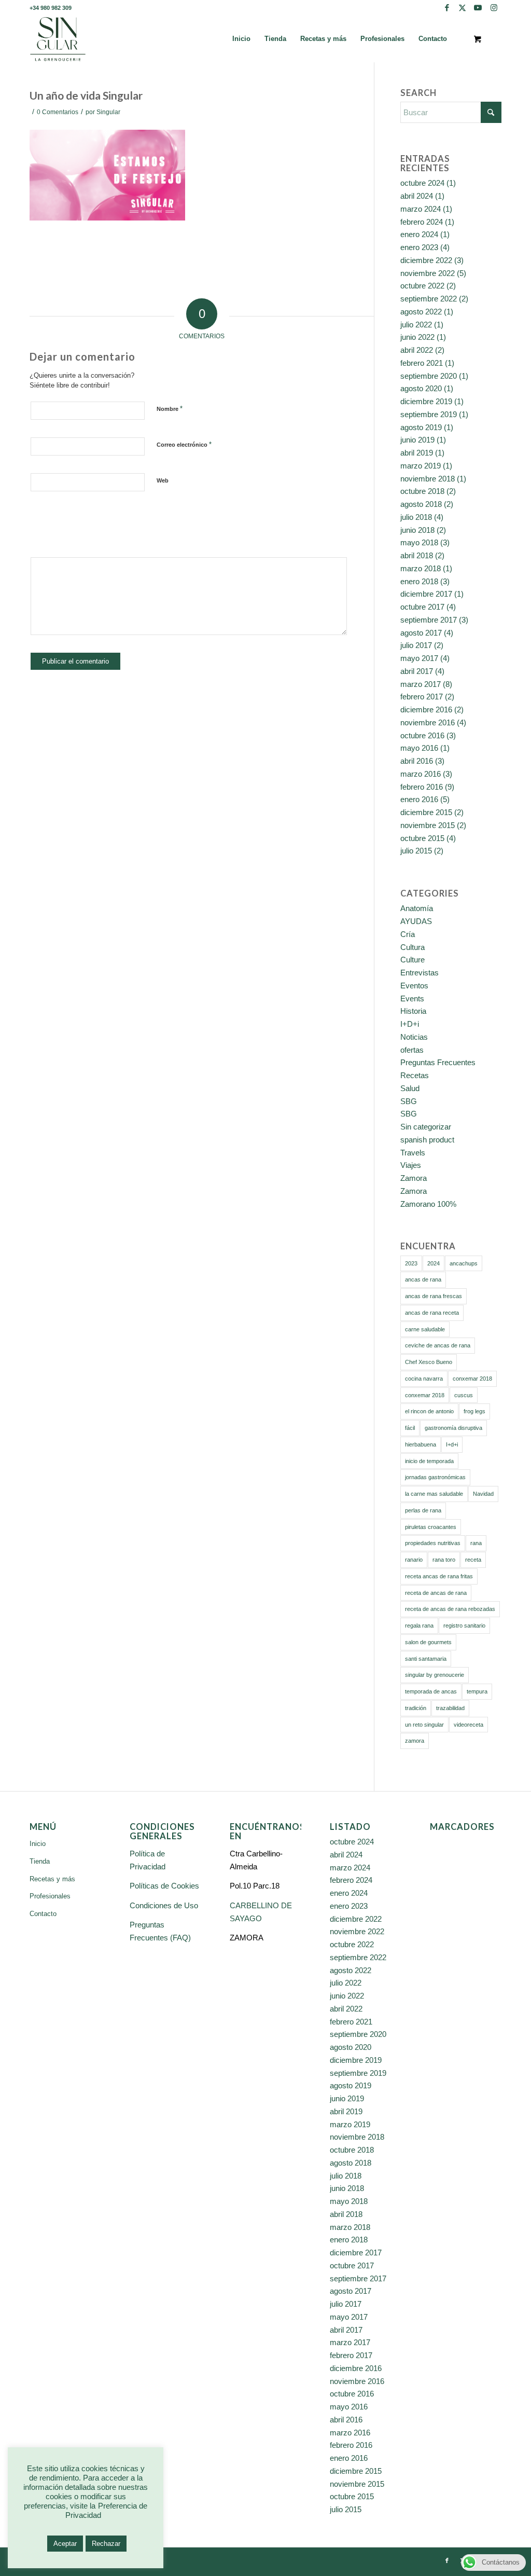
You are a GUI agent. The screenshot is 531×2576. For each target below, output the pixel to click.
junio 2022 (417, 337)
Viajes (411, 1165)
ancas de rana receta (432, 1313)
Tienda (40, 1861)
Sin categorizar (426, 1127)
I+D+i (410, 1024)
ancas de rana (423, 1279)
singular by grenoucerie (435, 1675)
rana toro (444, 1560)
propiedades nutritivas (433, 1543)
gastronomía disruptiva (453, 1428)
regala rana (419, 1626)
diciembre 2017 (426, 594)
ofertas (412, 1050)
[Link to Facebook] (447, 8)
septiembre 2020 (429, 376)
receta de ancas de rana (436, 1593)
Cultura (413, 947)
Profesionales (50, 1896)
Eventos (414, 986)
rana (476, 1543)
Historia (413, 1011)
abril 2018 (417, 555)
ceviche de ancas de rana (438, 1345)
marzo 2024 (421, 209)
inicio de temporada (429, 1461)
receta (473, 1560)
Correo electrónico (184, 444)
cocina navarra (424, 1379)
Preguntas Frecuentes (438, 1062)
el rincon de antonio (429, 1411)
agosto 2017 (421, 633)
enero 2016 (419, 799)
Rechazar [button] (106, 2544)
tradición (416, 1708)
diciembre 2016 (426, 710)
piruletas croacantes (431, 1527)
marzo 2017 (421, 684)
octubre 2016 (422, 735)
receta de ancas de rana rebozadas (450, 1609)
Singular (108, 112)
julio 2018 (416, 517)
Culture (413, 960)
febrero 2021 (422, 363)
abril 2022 (417, 350)
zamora (415, 1741)
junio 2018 (417, 530)
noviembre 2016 (428, 722)
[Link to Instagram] (494, 8)
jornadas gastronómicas (435, 1477)
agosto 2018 (421, 504)
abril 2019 (417, 453)
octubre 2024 (422, 183)
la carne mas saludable (434, 1494)
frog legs (474, 1411)
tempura (477, 1691)
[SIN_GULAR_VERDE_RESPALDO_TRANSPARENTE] (58, 39)
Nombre (170, 409)
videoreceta (469, 1725)
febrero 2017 (422, 697)
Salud (410, 1088)
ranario (414, 1560)
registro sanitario (464, 1626)
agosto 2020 (421, 388)
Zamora (414, 1178)
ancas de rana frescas (434, 1296)
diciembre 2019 (426, 401)
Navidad (483, 1494)
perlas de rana (423, 1510)
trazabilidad (450, 1708)
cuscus (464, 1395)
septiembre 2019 (429, 414)
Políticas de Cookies (164, 1886)
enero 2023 (419, 247)
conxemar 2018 (472, 1379)
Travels (413, 1153)
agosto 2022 (421, 312)
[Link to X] (462, 8)
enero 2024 (419, 234)
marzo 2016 (421, 774)
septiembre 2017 (429, 620)
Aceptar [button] (65, 2544)
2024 (434, 1263)
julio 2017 (416, 645)
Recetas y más (52, 1879)
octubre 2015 (422, 838)
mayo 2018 (419, 542)
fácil (410, 1428)
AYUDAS (416, 921)
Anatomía (417, 908)
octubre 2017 (422, 607)
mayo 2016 (419, 748)
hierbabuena (421, 1444)
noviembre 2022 (428, 273)
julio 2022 (416, 325)
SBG (409, 1101)
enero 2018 (419, 581)
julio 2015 (416, 851)
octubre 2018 (422, 491)
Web (163, 480)
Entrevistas (420, 973)
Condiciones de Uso (164, 1905)
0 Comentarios (58, 112)
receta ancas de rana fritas (439, 1576)
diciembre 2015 (426, 812)
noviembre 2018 (428, 479)
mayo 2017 (419, 658)
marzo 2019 (421, 466)
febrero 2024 (422, 222)
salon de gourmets (428, 1642)
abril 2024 (417, 196)
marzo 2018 (421, 568)
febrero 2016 (422, 787)
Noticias (414, 1037)
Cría (408, 934)
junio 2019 (417, 440)
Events (412, 998)
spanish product (427, 1140)
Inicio (38, 1844)
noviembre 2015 (428, 825)
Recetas (415, 1075)
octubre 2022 (422, 286)
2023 (411, 1263)
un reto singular (424, 1725)
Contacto (43, 1914)
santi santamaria (426, 1659)
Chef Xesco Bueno (429, 1362)
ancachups (464, 1263)
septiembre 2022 (429, 299)
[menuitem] (241, 39)
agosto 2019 (421, 427)
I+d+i (452, 1444)
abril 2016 (417, 761)
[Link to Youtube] (478, 8)
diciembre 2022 (426, 260)
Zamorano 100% (428, 1204)
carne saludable (425, 1329)
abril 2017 (417, 671)
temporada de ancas (431, 1691)
